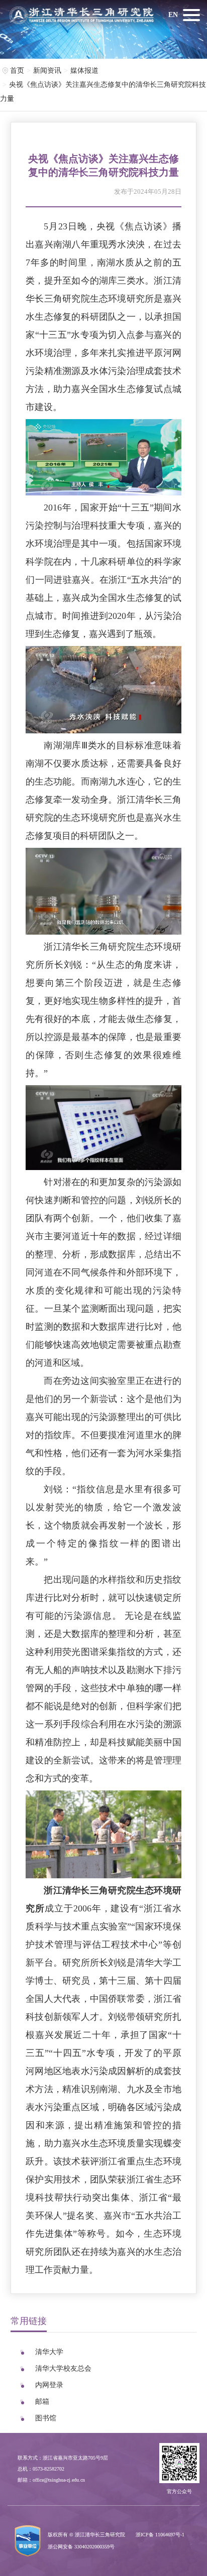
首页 (17, 71)
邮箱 (42, 2402)
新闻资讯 (47, 71)
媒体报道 (84, 71)
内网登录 (49, 2385)
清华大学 (49, 2352)
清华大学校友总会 (63, 2368)
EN (173, 15)
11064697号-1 (170, 2535)
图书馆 (46, 2418)
